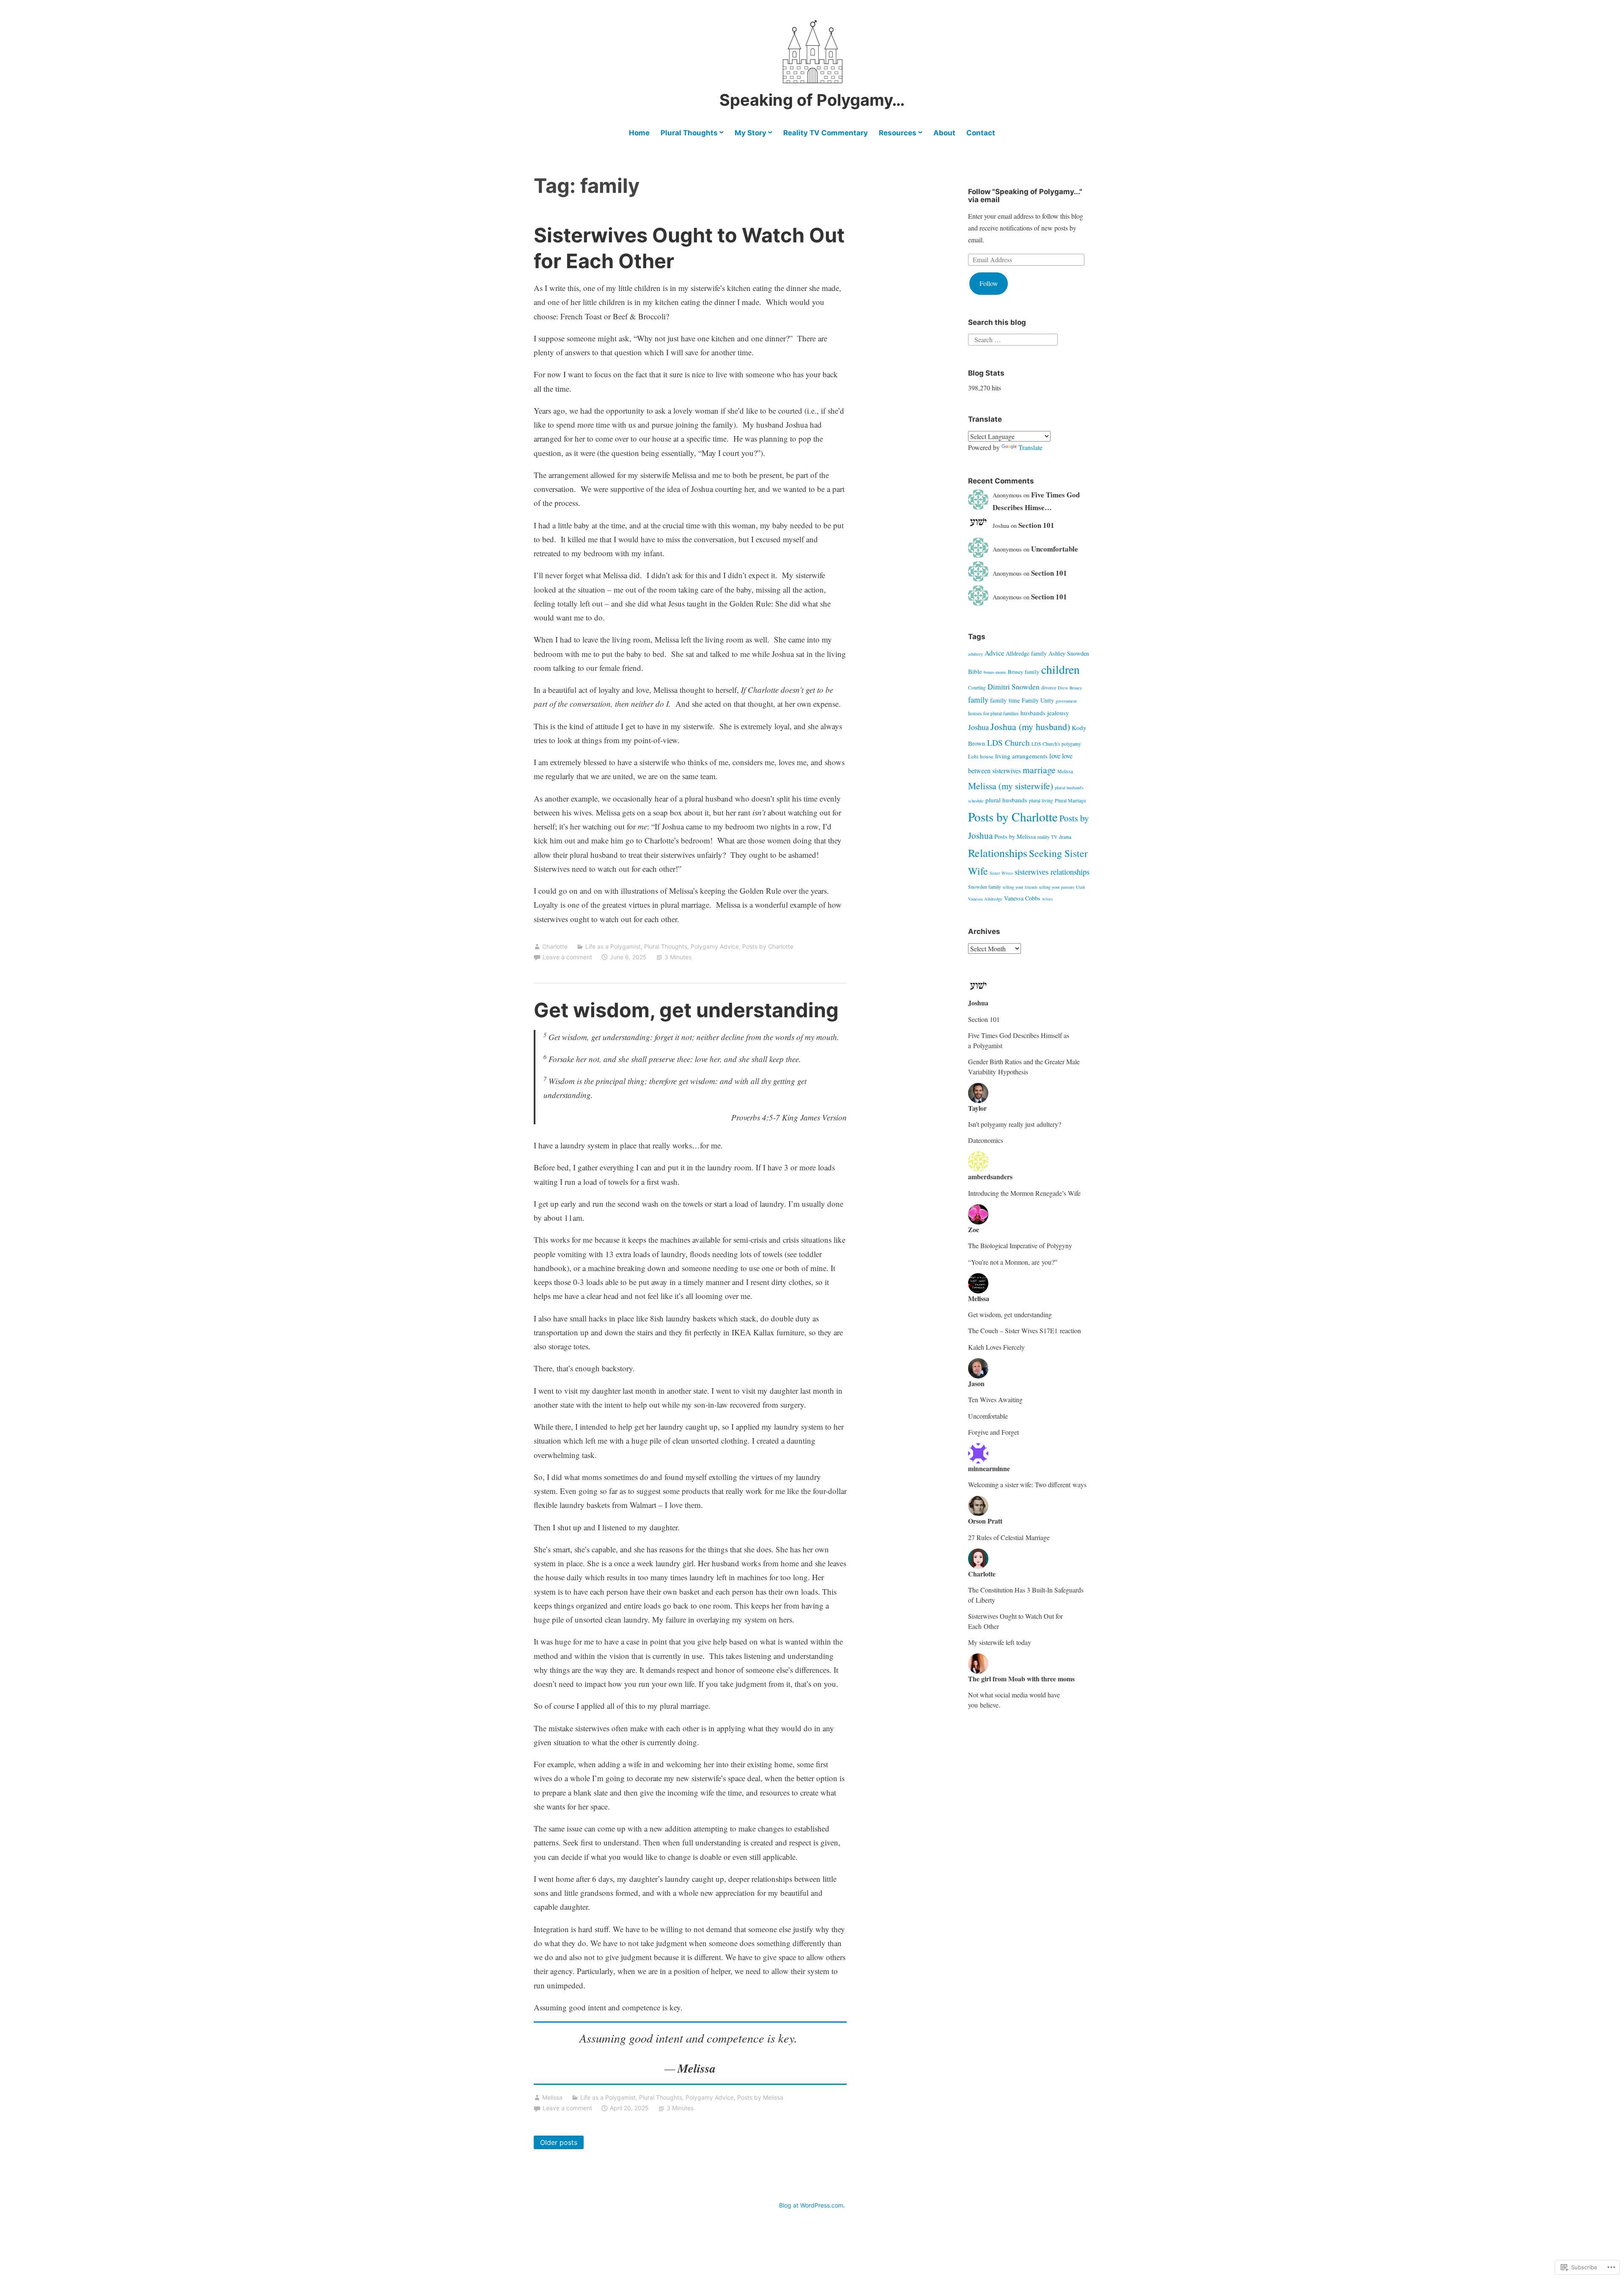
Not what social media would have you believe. (1014, 1700)
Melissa (552, 2097)
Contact (981, 133)
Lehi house (981, 756)
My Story (750, 133)
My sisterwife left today (1000, 1642)
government (1066, 701)
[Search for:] (1013, 339)
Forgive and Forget (993, 1432)
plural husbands (1006, 800)
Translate (1030, 447)
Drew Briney (1070, 688)
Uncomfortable (1055, 549)
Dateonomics (986, 1140)
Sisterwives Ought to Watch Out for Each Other (1015, 1621)
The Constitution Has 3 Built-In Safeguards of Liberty (1026, 1595)
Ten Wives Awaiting (995, 1399)
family (978, 699)
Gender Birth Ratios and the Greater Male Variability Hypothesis (1024, 1067)
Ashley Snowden (1069, 653)
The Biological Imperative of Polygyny (1020, 1245)
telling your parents (1057, 887)
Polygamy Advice (715, 946)
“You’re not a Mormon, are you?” (1013, 1262)
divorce (1049, 688)
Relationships (998, 853)
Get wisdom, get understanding (686, 1010)
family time (1005, 700)
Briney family (1024, 672)
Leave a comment (567, 957)
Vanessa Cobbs (1022, 898)
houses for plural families (993, 713)
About (944, 133)
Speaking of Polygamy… (812, 100)
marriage (1039, 770)
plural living (1041, 800)
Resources (898, 133)
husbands (1033, 713)
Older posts (559, 2142)
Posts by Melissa (760, 2097)
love (1055, 756)
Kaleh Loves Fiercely (996, 1347)
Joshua (978, 727)
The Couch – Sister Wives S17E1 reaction (1025, 1330)
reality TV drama (1054, 837)
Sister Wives (1001, 873)
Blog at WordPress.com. (812, 2205)
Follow (989, 283)
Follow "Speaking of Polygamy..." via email (1025, 196)
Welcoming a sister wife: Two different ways (1027, 1484)
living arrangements (1021, 756)
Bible (975, 671)
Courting (977, 688)
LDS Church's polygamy (1056, 744)
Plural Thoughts (689, 133)
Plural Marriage (1070, 800)
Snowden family (985, 887)
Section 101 (1036, 525)
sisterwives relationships (1052, 872)
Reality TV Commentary (826, 133)
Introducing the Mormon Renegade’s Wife (1024, 1193)
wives (1047, 899)
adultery (975, 654)
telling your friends (1020, 887)
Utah (1080, 887)
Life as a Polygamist (613, 946)
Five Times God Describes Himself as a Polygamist (1019, 1040)
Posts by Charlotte (768, 946)
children (1060, 669)
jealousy (1058, 713)
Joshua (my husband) (1030, 726)
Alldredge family (1026, 653)
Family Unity (1038, 700)
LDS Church (1008, 742)
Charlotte (555, 946)
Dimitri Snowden (1014, 686)
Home (639, 133)
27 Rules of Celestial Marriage (1009, 1537)
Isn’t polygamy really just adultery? (1015, 1124)
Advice (994, 653)
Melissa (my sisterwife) (1011, 786)
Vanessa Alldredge (985, 899)
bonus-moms (995, 672)
